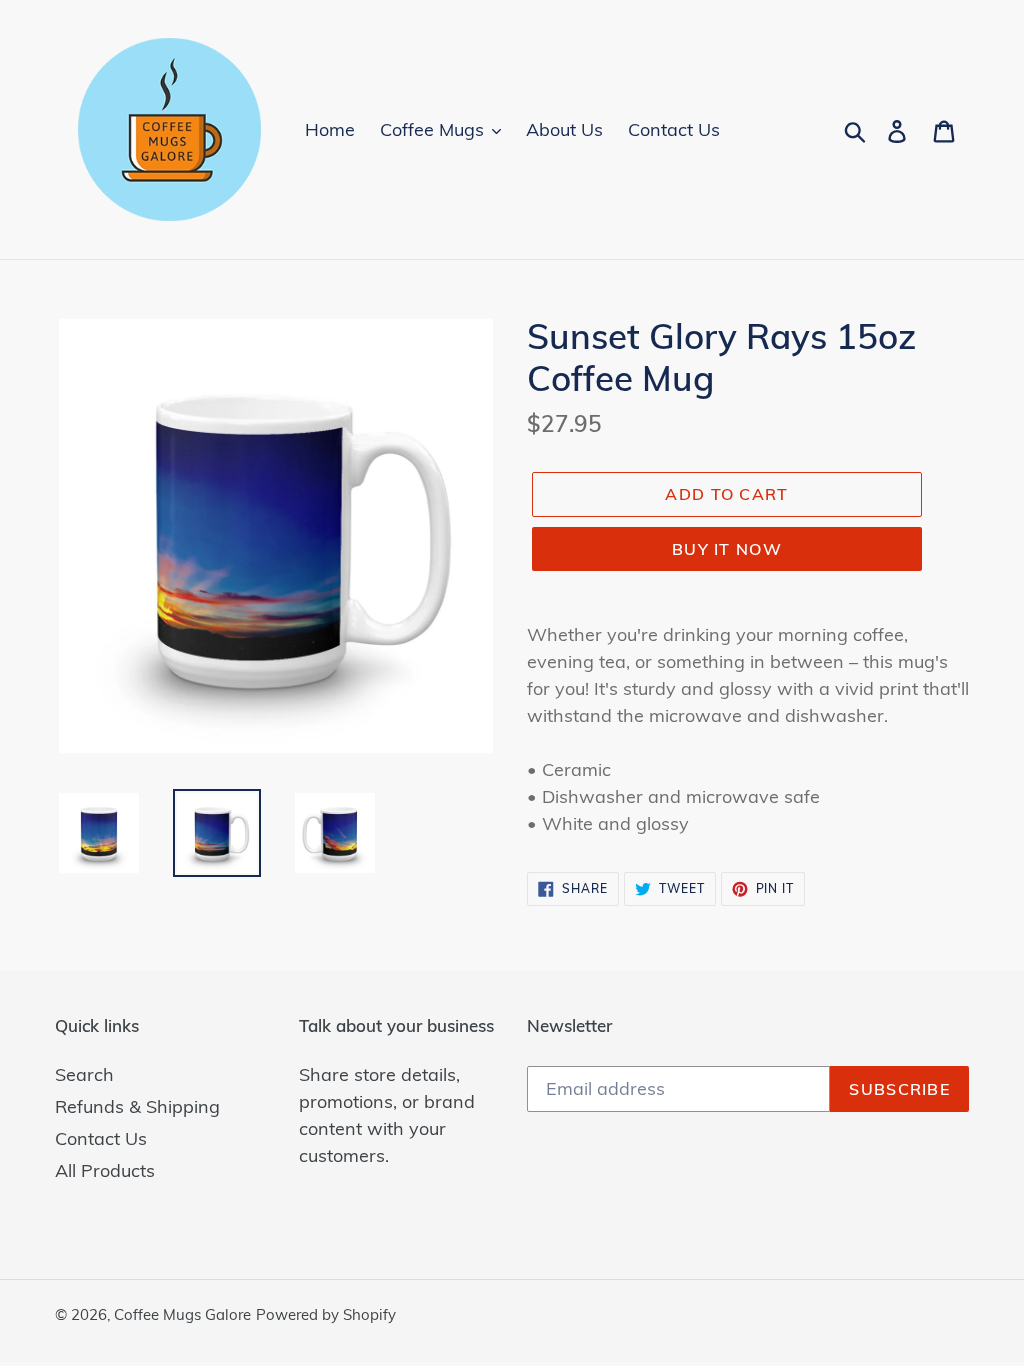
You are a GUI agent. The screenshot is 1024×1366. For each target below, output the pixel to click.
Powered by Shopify (326, 1314)
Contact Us (101, 1138)
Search (84, 1074)
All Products (105, 1170)
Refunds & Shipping (137, 1106)
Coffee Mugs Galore (182, 1314)
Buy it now (727, 549)
